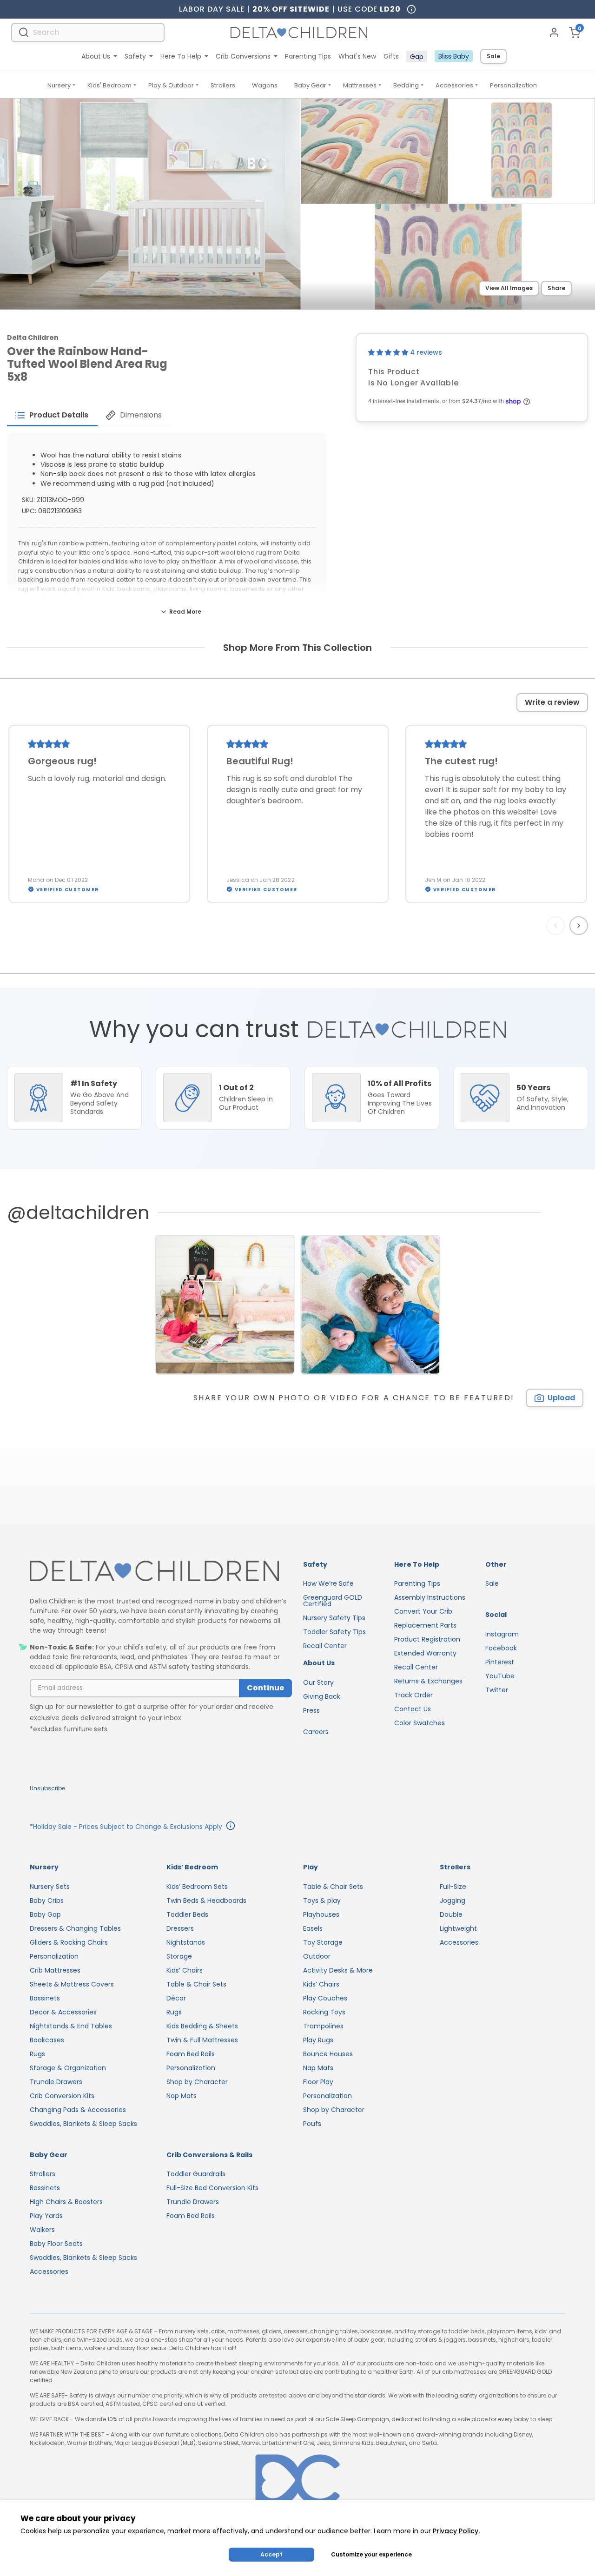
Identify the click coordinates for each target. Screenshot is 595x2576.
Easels (313, 1928)
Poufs (312, 2124)
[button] (389, 352)
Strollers (223, 85)
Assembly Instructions (430, 1597)
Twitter (497, 1690)
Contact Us (413, 1709)
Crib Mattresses (55, 1970)
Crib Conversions (243, 56)
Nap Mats (182, 2096)
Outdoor (317, 1956)
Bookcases (47, 2040)
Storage (179, 1956)
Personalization (513, 85)
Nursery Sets (50, 1887)
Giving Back (322, 1696)
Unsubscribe (47, 1788)
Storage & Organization (68, 2068)
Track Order (413, 1695)
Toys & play (322, 1901)
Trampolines (323, 2026)
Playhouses (321, 1914)
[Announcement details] (231, 1827)
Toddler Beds (187, 1914)
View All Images (509, 288)
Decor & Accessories (63, 2012)
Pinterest (500, 1662)
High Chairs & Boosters (66, 2202)
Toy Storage (323, 1942)
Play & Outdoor (171, 85)
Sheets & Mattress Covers (72, 1984)
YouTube (500, 1676)
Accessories (454, 85)
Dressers (180, 1928)
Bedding (406, 85)
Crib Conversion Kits (62, 2096)
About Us (96, 56)
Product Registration (427, 1639)
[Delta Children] (161, 1572)
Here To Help (181, 56)
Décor (176, 1998)
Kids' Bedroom (109, 85)
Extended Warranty (425, 1653)
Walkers (42, 2230)
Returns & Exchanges (428, 1681)
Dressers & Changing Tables (75, 1928)
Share (556, 288)
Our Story (318, 1682)
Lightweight (458, 1928)
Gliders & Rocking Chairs (69, 1942)
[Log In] (554, 33)
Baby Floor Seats (56, 2244)
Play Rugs (318, 2040)
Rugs (37, 2054)
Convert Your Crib (423, 1611)
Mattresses (360, 85)
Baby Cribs (47, 1901)
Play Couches (325, 1998)
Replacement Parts (425, 1625)
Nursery (59, 85)
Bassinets (45, 1998)
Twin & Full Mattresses (202, 2040)
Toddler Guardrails (196, 2174)
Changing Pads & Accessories (78, 2110)
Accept (271, 2554)
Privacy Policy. (456, 2531)
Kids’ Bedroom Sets (197, 1887)
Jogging (453, 1901)
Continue (265, 1688)
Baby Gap (45, 1914)
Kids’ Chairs (185, 1970)
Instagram (502, 1634)
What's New (357, 56)
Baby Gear (310, 85)
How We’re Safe (328, 1583)
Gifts (391, 56)
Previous (557, 926)
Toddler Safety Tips (334, 1632)
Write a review (552, 702)
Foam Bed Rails (191, 2054)
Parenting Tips (308, 56)
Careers (316, 1732)
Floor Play (318, 2082)
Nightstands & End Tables (71, 2026)
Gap (417, 57)
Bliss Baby (454, 56)
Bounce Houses (328, 2054)
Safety (135, 56)
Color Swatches (420, 1723)
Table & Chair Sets (196, 1984)
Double (451, 1914)
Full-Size (453, 1887)
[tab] (52, 415)
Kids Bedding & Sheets (202, 2026)
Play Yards (46, 2216)
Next (580, 926)
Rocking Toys (324, 2012)
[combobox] (88, 32)
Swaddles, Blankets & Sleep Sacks (83, 2124)
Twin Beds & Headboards (206, 1901)
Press (311, 1710)
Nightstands (186, 1942)
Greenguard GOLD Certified (333, 1601)
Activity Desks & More (338, 1970)
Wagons (265, 85)
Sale (493, 56)
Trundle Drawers (56, 2082)
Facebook (501, 1648)
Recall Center (325, 1646)
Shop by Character (197, 2082)
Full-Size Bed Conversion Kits (212, 2188)
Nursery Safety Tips (334, 1618)
